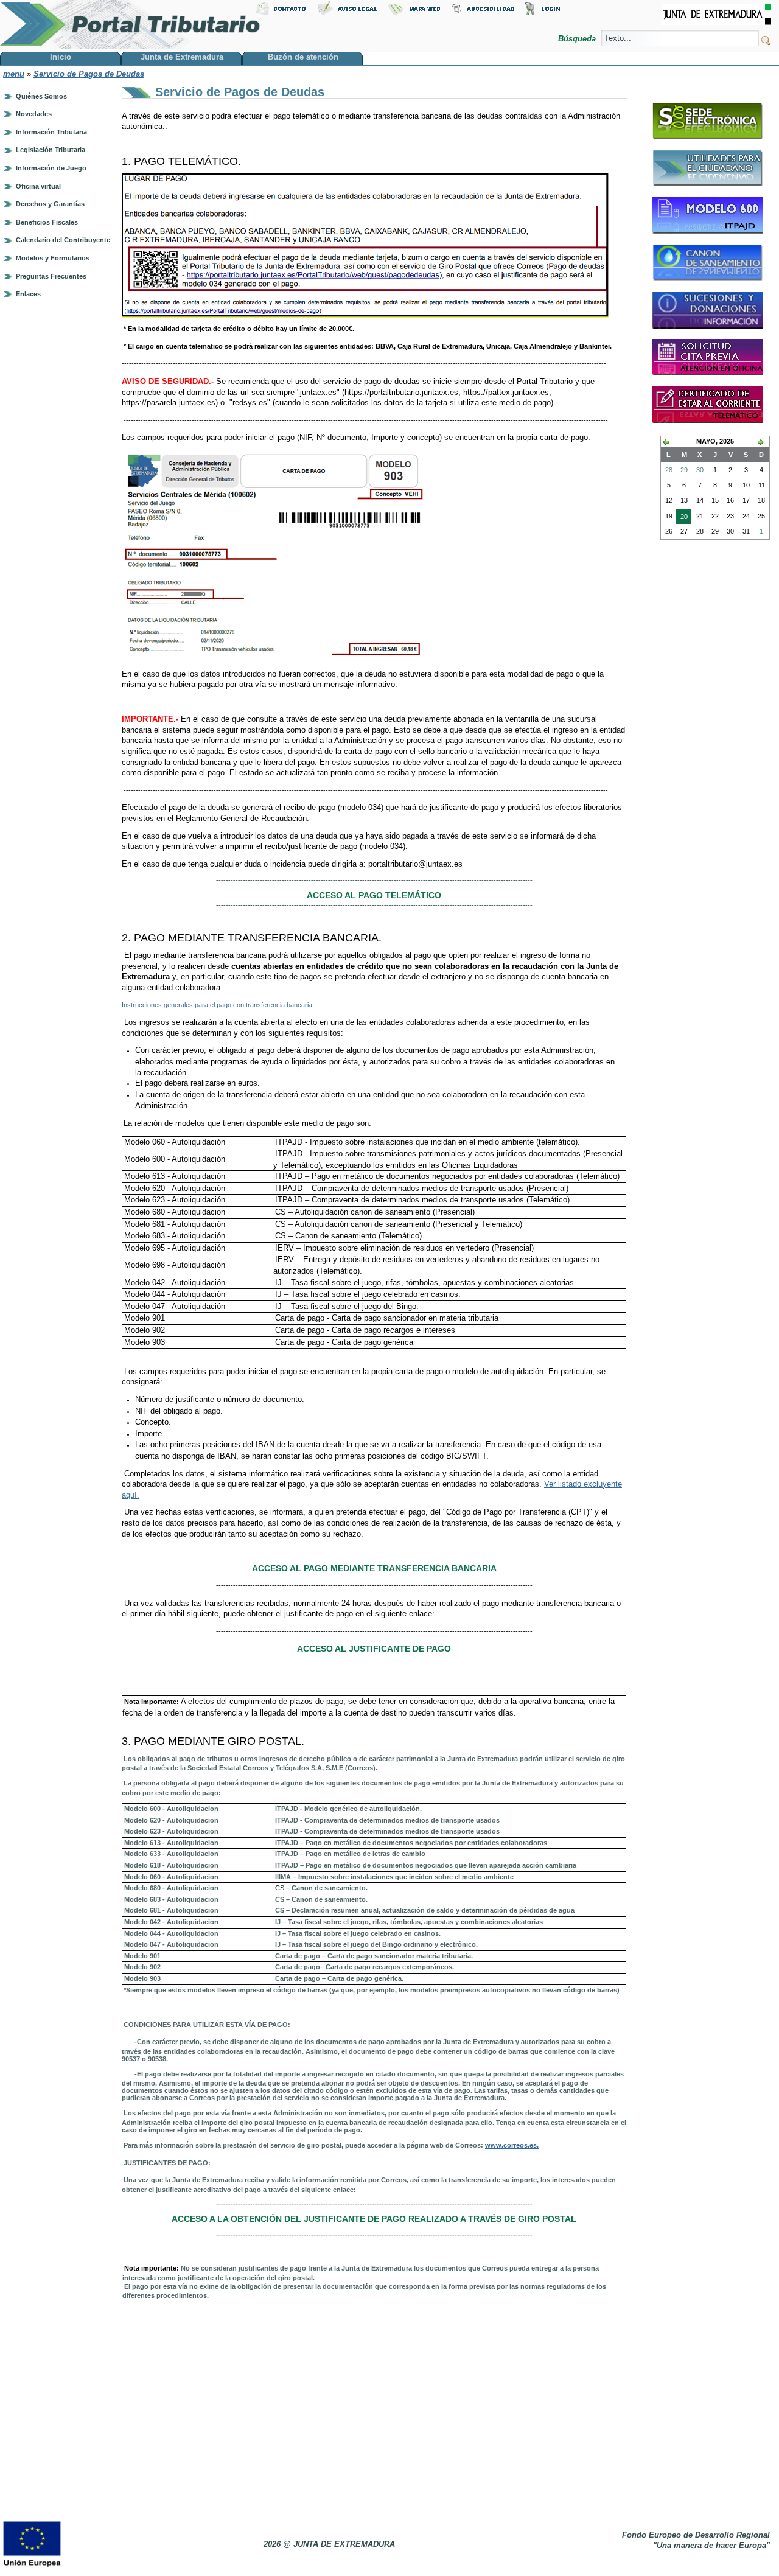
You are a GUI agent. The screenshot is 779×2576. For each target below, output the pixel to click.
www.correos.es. (512, 2145)
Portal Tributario (130, 25)
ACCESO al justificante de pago (374, 1649)
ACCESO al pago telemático (374, 895)
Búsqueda (578, 39)
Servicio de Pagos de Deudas (89, 74)
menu (14, 74)
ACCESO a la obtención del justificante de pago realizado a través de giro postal (374, 2219)
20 (682, 518)
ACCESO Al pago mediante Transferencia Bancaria (374, 1568)
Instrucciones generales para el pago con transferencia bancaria (217, 1005)
